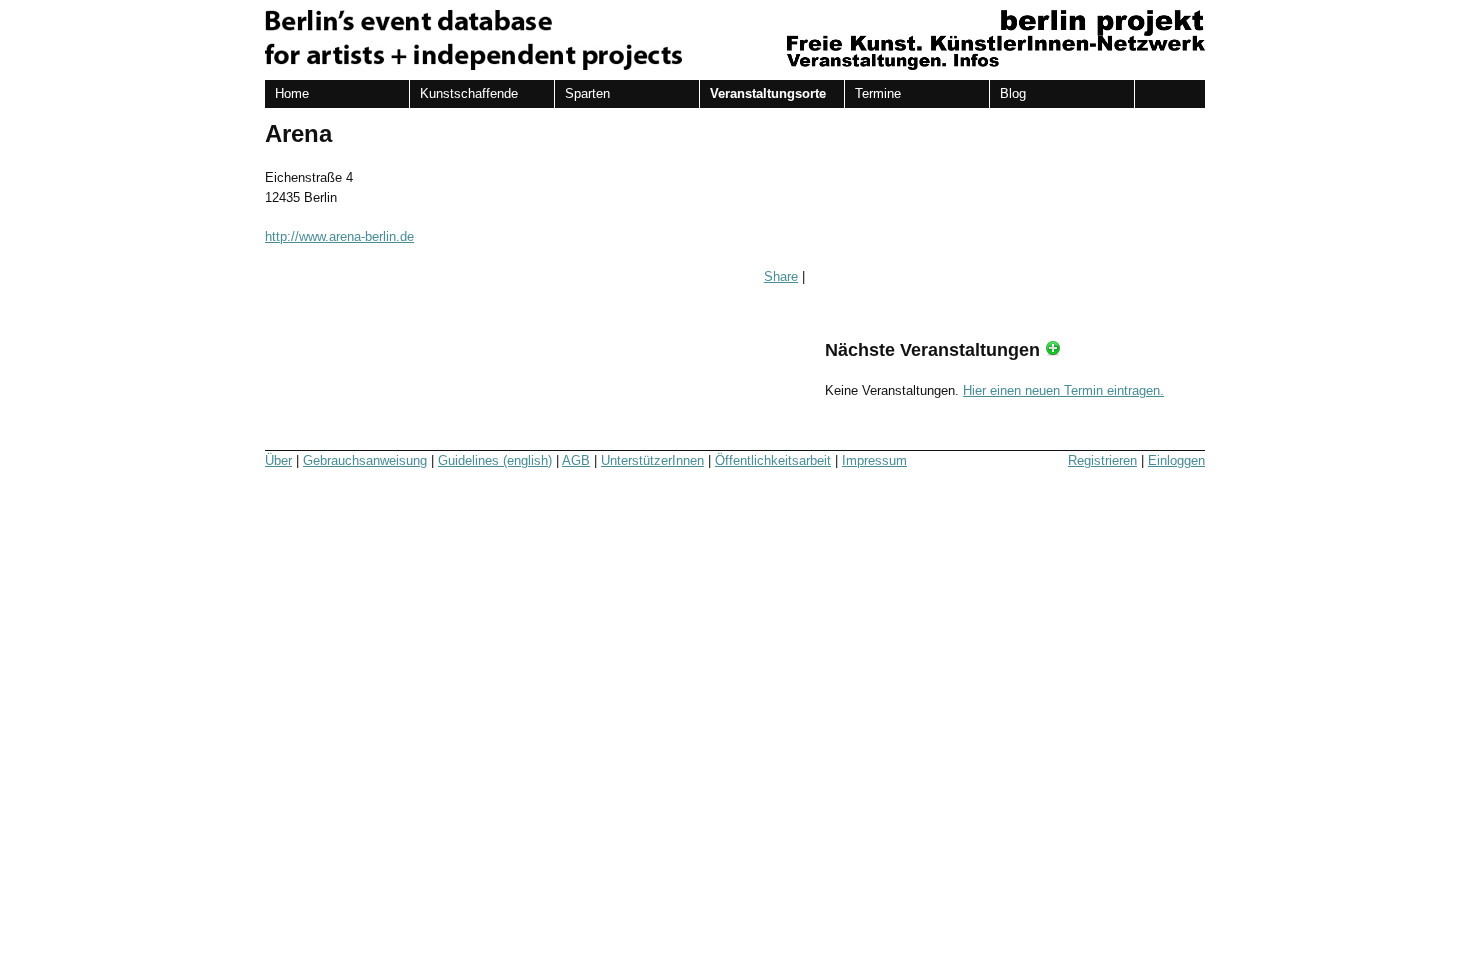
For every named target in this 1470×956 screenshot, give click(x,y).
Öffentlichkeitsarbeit (773, 460)
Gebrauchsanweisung (365, 460)
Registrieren (1102, 460)
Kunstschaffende (469, 93)
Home (292, 93)
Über (278, 460)
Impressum (874, 460)
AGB (576, 460)
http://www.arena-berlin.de (339, 236)
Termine (878, 93)
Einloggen (1176, 460)
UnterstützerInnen (652, 460)
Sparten (587, 93)
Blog (1013, 93)
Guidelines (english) (495, 460)
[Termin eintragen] (1053, 350)
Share (781, 276)
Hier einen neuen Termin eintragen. (1063, 390)
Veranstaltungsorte (768, 93)
